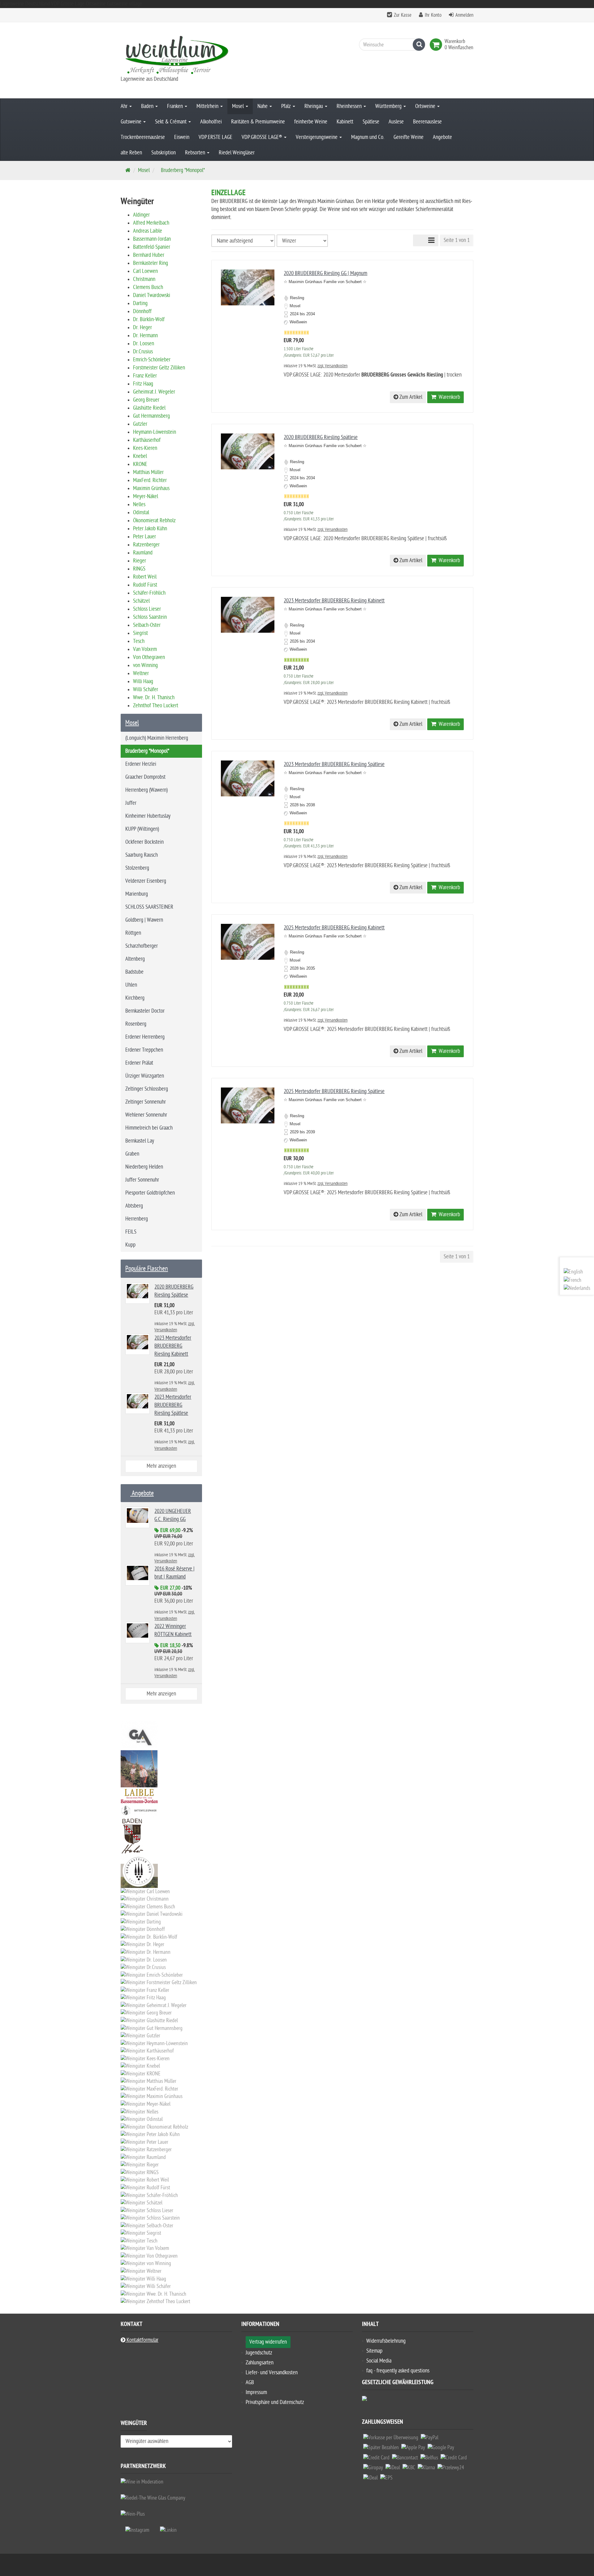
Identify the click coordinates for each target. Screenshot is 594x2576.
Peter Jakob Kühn (150, 529)
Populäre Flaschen (147, 1269)
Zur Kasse (403, 15)
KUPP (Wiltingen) (142, 829)
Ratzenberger (146, 545)
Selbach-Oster (147, 625)
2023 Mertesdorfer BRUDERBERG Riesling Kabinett (334, 601)
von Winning (145, 665)
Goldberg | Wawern (144, 920)
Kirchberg (135, 998)
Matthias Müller (148, 472)
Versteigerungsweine (317, 137)
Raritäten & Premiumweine (258, 122)
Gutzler (140, 424)
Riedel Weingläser (237, 153)
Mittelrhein (208, 106)
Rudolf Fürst (145, 585)
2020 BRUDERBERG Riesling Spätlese (321, 437)
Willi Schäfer (146, 689)
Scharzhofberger (142, 946)
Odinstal (141, 513)
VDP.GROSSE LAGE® (263, 137)
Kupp (130, 1245)
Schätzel (141, 601)
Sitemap (374, 2351)
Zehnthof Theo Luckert (156, 706)
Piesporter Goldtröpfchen (150, 1193)
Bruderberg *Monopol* (147, 751)
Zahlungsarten (260, 2363)
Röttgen (133, 933)
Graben (132, 1154)
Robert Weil (145, 577)
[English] (573, 1272)
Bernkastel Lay (140, 1141)
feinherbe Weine (311, 122)
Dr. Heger (142, 327)
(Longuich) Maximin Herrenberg (157, 738)
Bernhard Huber (149, 255)
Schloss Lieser (147, 609)
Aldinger (141, 215)
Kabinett (345, 122)
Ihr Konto (433, 15)
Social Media (379, 2361)
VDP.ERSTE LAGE (215, 137)
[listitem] (391, 2439)
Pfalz (287, 106)
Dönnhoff (142, 311)
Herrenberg (137, 1219)
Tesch (139, 641)
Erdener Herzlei (141, 764)
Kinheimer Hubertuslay (148, 816)
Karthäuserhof (147, 440)
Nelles (139, 504)
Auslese (396, 122)
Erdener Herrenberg (145, 1037)
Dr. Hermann (145, 336)
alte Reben (131, 153)
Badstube (134, 972)
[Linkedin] (168, 2530)
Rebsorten (196, 153)
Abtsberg (134, 1206)
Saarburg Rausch (142, 855)
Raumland (143, 553)
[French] (572, 1280)
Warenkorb (448, 397)
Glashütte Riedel (149, 408)
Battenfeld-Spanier (152, 247)
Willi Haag (143, 681)
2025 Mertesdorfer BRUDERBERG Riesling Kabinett (334, 928)
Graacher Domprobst (145, 777)
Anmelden (464, 15)
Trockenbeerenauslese (143, 137)
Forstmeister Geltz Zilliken (159, 368)
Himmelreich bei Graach (149, 1128)
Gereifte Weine (409, 137)
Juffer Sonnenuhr (142, 1180)
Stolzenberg (137, 868)
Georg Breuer (146, 400)
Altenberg (135, 959)
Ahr (125, 106)
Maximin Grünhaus (151, 488)
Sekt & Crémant (171, 122)
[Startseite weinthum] (176, 54)
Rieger (140, 561)
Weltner (141, 673)
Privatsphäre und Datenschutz (275, 2402)
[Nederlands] (577, 1288)
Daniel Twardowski (152, 295)
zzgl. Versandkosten (332, 366)
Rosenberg (136, 1024)
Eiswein (182, 137)
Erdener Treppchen (144, 1050)
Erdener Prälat (139, 1063)
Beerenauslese (427, 122)
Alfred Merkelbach (151, 223)
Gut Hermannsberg (151, 416)
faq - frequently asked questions (398, 2371)
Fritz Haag (143, 384)
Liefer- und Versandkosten (272, 2373)
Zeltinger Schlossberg (147, 1089)
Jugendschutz (259, 2353)
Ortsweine (426, 106)
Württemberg (389, 106)
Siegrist (140, 633)
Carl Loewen (145, 271)
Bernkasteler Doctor (145, 1011)
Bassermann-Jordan (152, 239)
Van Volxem (145, 649)
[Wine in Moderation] (142, 2482)
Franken (176, 106)
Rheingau (314, 106)
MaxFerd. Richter (150, 480)
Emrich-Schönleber (152, 360)
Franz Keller (145, 376)
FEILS (131, 1232)
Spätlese (371, 122)
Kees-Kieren (145, 448)
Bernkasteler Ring (151, 263)
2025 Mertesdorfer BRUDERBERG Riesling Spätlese (334, 1091)
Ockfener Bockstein (144, 842)
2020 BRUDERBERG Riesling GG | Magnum (325, 273)
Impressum (256, 2392)
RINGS (139, 569)
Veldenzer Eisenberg (146, 881)
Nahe (263, 106)
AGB (250, 2382)
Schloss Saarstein (150, 617)
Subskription (164, 153)
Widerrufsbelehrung (386, 2341)
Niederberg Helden (144, 1167)
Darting (140, 303)
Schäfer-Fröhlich (149, 593)
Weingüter (134, 2424)
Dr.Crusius (143, 352)
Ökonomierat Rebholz (154, 521)
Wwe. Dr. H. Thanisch (154, 698)
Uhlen (131, 985)
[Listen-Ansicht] (431, 240)
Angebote (442, 137)
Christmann (144, 279)
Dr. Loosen (144, 344)
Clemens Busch (148, 287)
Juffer (131, 803)
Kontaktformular (142, 2340)
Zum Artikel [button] (410, 397)
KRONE (140, 464)
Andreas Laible (148, 231)
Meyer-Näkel (146, 496)
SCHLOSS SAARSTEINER (149, 907)
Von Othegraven (149, 657)
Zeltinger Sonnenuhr (146, 1102)
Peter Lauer (144, 537)
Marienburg (137, 894)
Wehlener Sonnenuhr (146, 1115)
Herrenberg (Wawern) (146, 790)
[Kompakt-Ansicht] (419, 240)
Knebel (140, 456)
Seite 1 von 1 (457, 240)
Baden (148, 106)
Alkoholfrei (211, 122)
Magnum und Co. (368, 137)
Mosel (239, 106)
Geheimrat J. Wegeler (154, 392)
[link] (437, 45)
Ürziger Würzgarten (145, 1076)
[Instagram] (137, 2530)
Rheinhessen (350, 106)
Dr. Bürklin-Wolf (149, 319)
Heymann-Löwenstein (155, 432)
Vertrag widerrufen (268, 2342)
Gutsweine (132, 122)
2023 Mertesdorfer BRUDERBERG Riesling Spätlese (334, 764)
